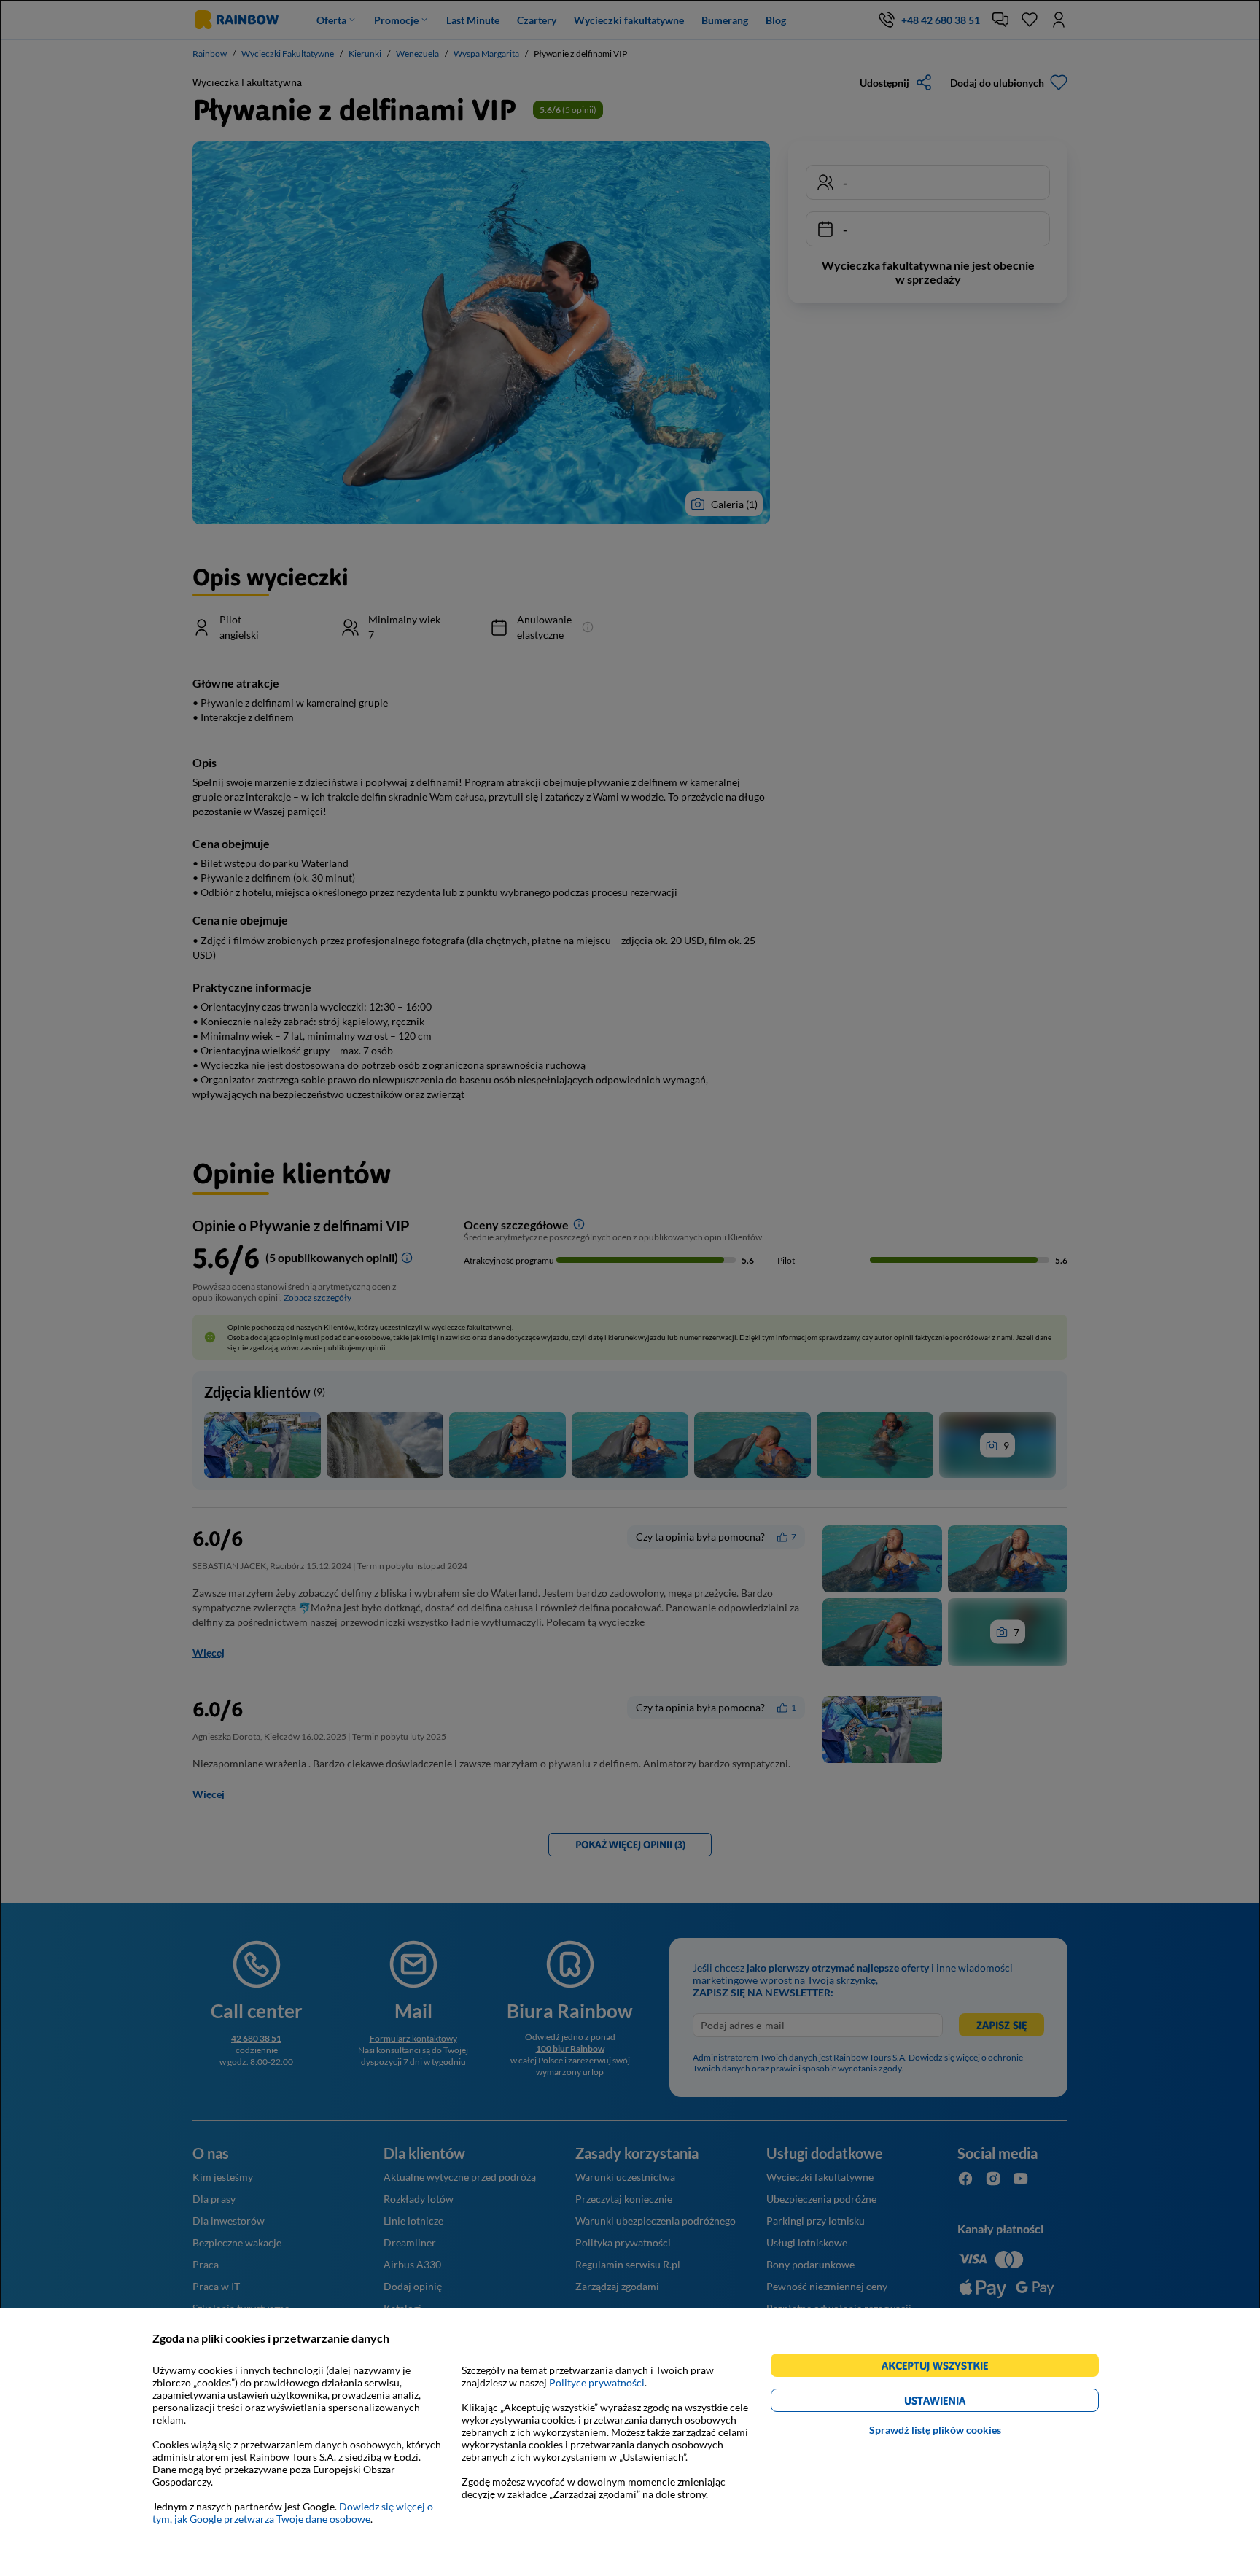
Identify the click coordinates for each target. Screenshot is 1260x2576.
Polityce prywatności (597, 2382)
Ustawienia (960, 2403)
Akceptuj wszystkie (941, 2368)
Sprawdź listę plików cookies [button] (935, 2430)
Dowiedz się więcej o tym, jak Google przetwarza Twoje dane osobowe (293, 2513)
